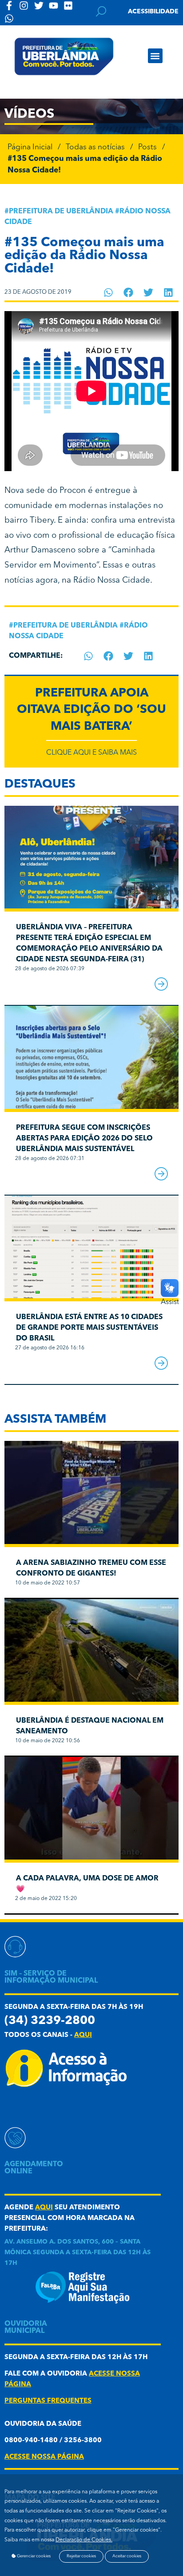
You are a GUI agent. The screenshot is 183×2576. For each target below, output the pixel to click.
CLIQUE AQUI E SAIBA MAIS (91, 753)
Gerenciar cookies (33, 2556)
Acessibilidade (153, 12)
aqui (83, 2035)
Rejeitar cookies (81, 2556)
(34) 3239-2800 (50, 2021)
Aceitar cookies (127, 2556)
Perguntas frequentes (48, 2401)
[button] (155, 56)
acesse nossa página (44, 2457)
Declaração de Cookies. (84, 2540)
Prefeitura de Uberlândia (61, 212)
